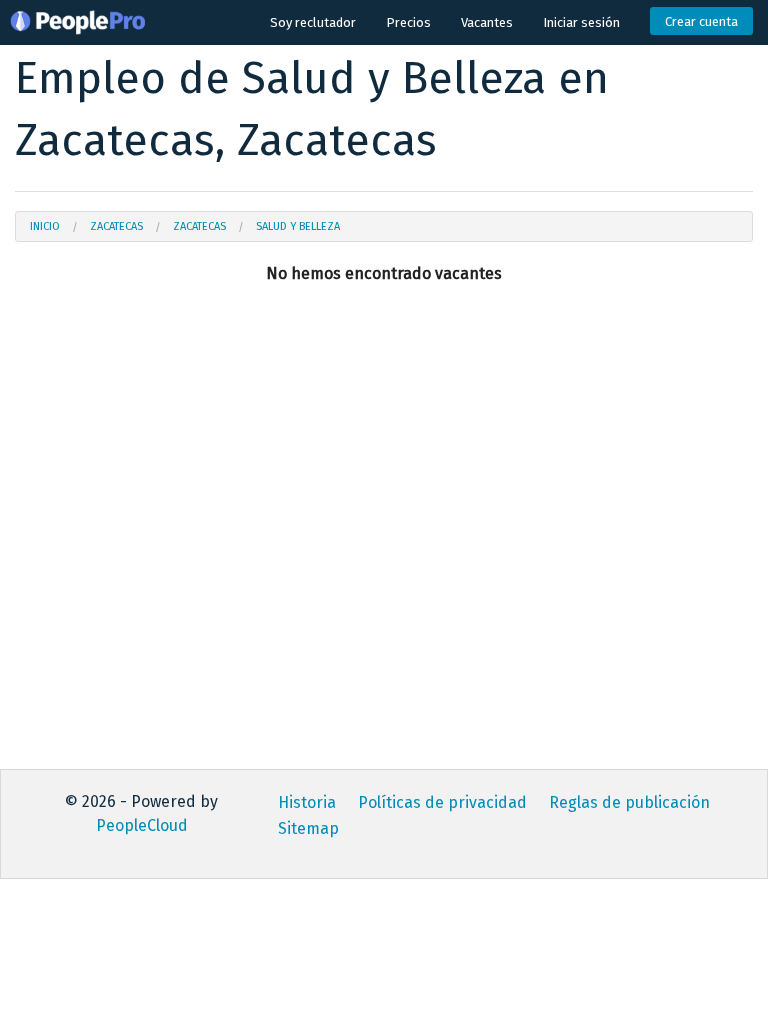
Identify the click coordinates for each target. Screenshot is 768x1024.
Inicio (45, 226)
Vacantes (487, 22)
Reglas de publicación (629, 802)
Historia (307, 802)
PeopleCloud (142, 825)
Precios (408, 22)
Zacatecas (116, 226)
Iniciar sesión (581, 22)
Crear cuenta (701, 21)
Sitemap (308, 828)
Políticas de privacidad (442, 802)
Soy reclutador (313, 22)
